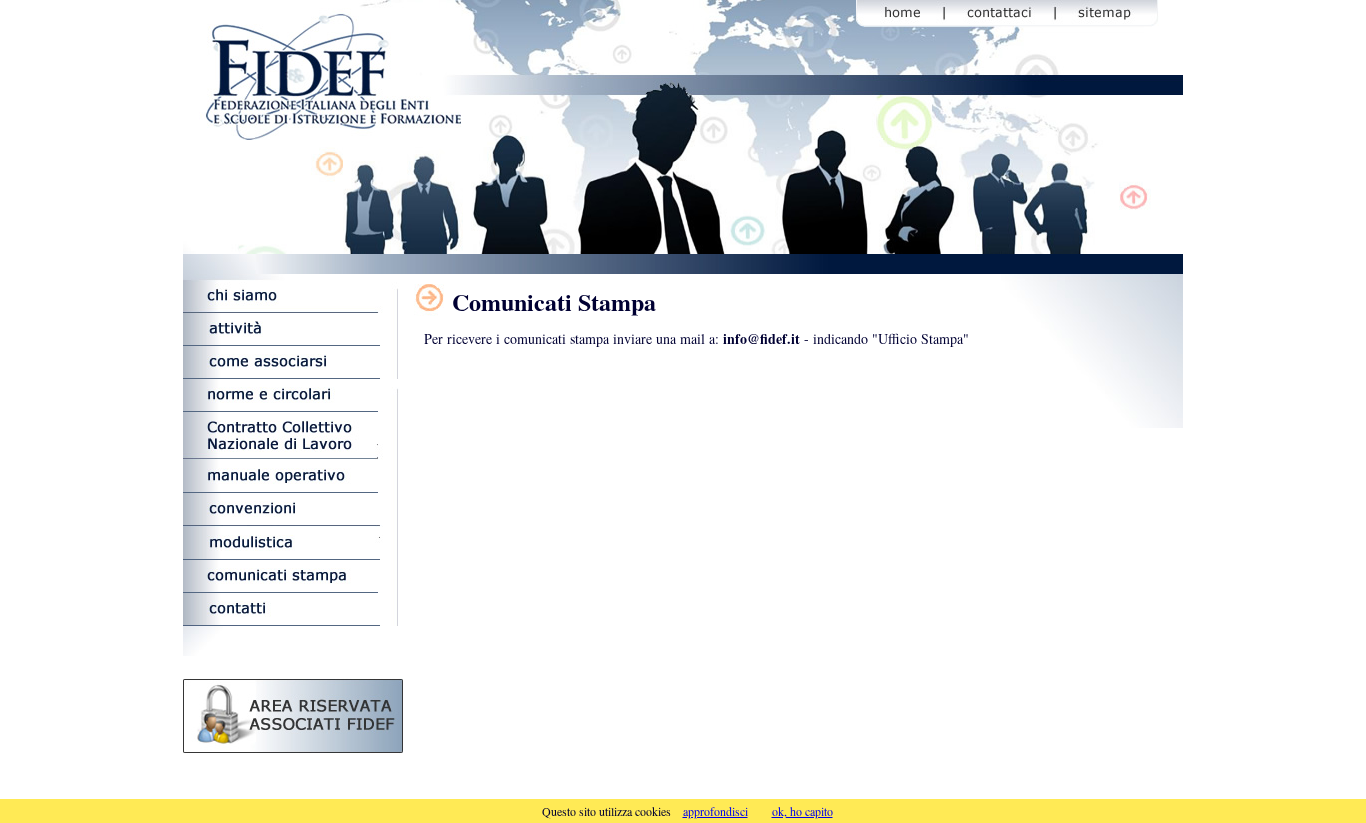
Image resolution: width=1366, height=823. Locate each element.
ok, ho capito (802, 811)
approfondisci (715, 811)
